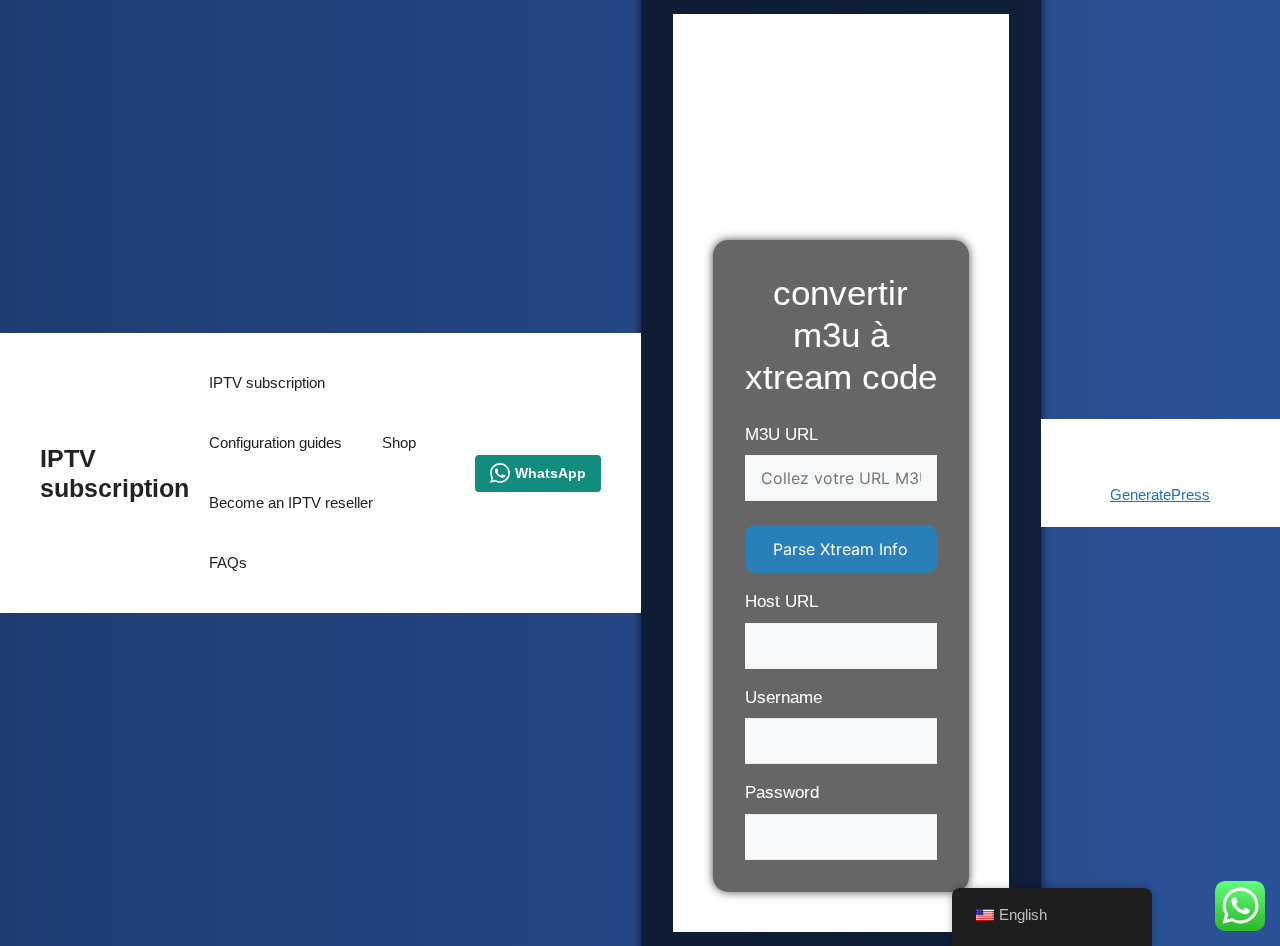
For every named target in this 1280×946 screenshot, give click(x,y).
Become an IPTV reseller (291, 502)
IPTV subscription (267, 382)
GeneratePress (1160, 494)
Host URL (781, 601)
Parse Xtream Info (840, 549)
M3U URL (781, 434)
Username (783, 697)
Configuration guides (275, 442)
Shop (399, 442)
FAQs (228, 562)
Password (782, 792)
